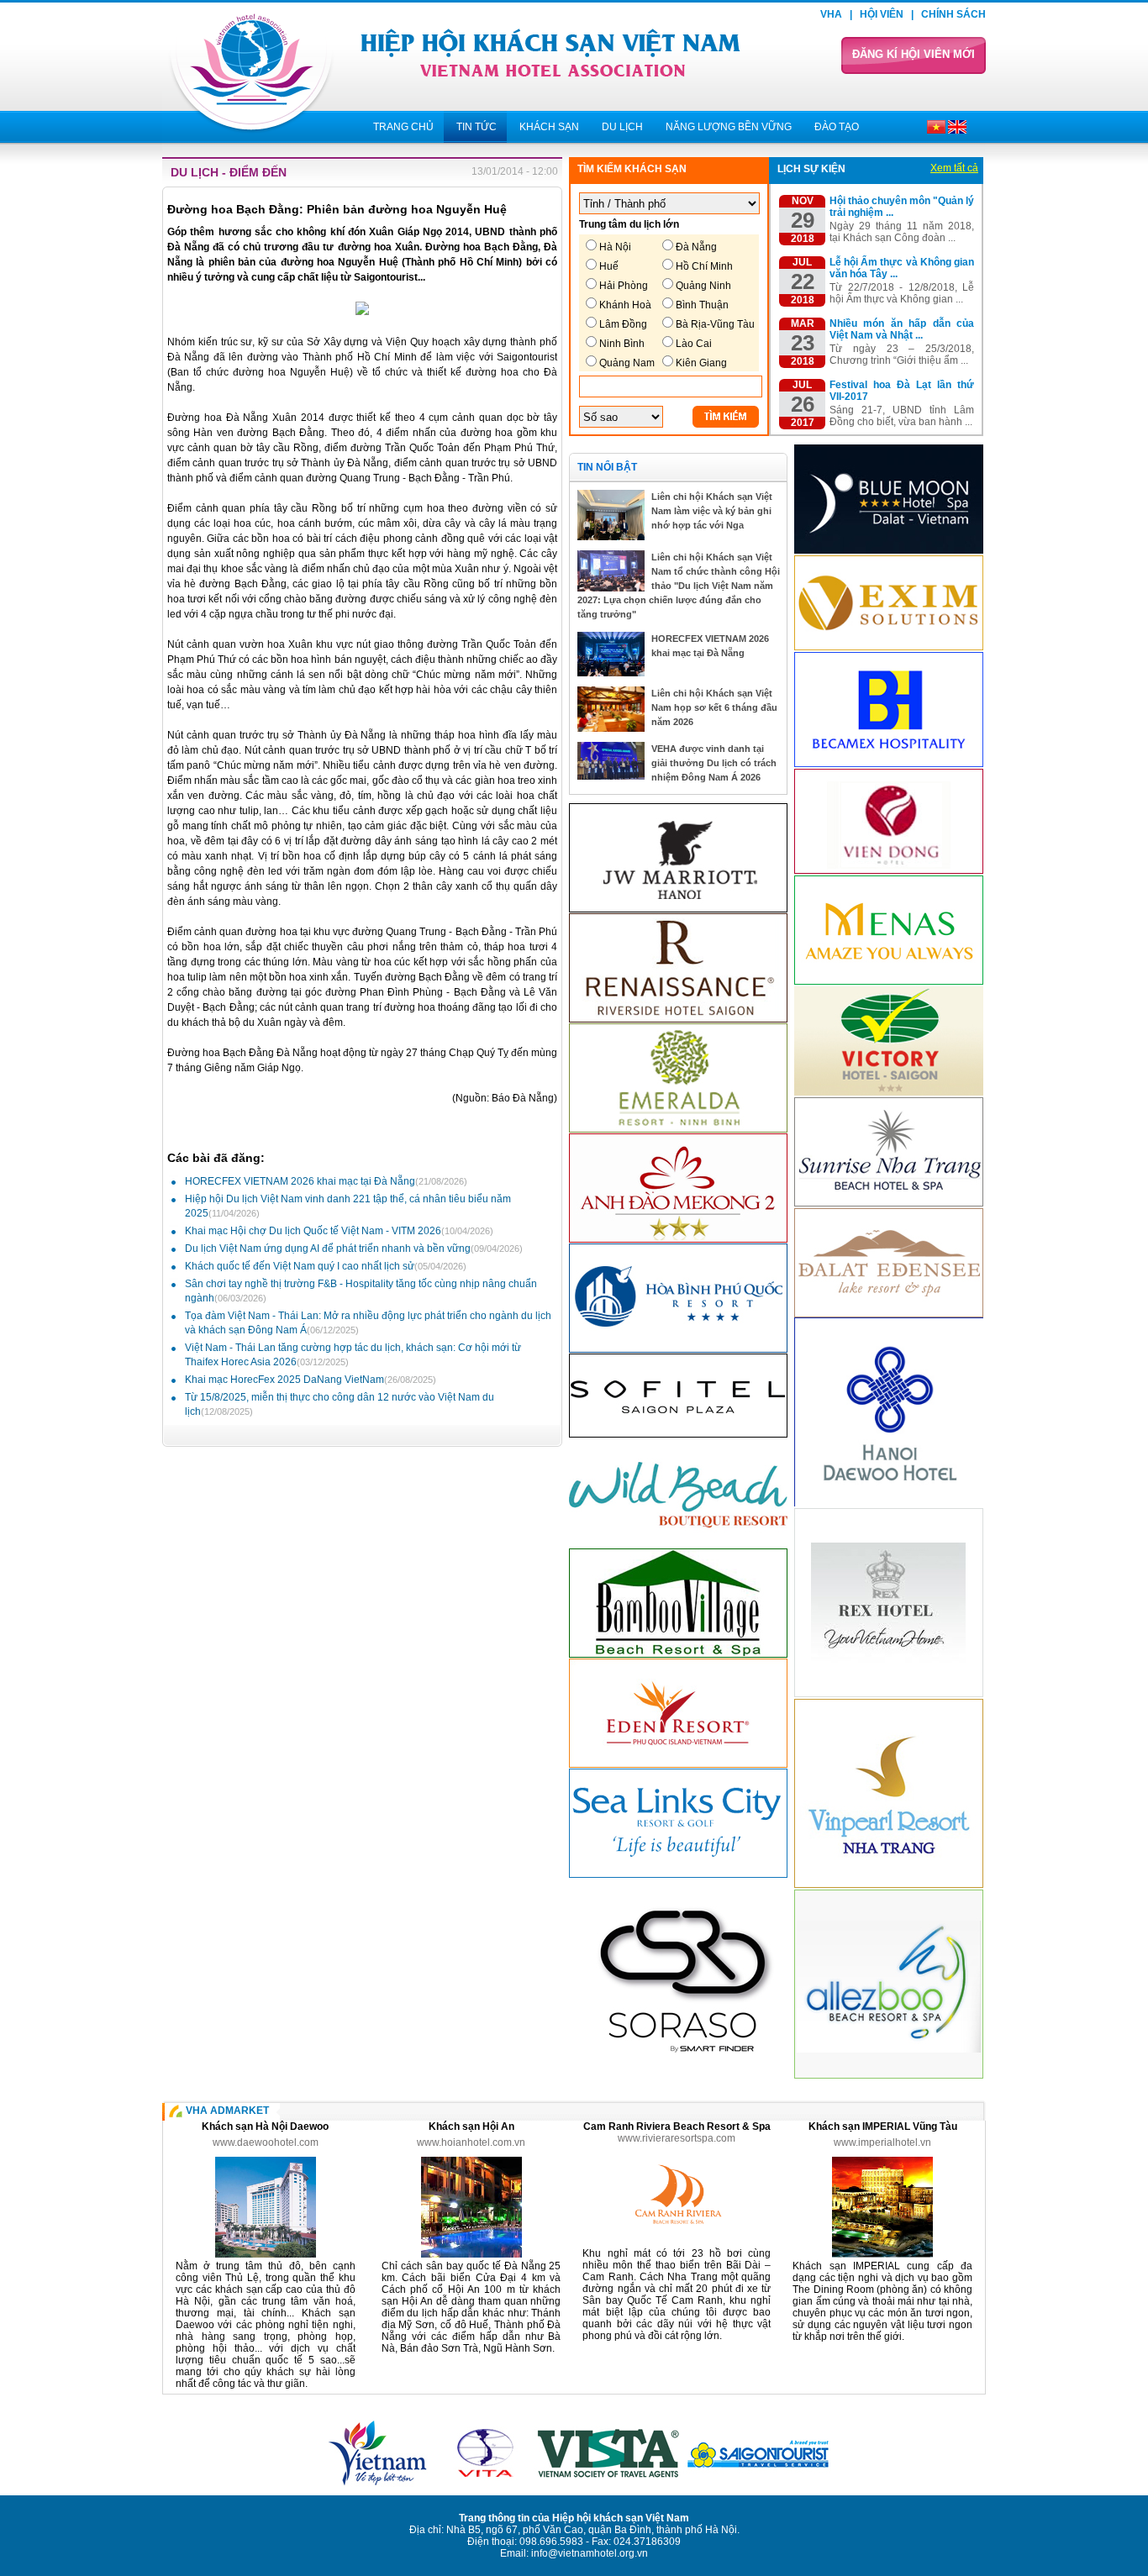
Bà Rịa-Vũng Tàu (715, 324)
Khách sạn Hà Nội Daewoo (265, 2127)
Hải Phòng (624, 286)
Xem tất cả (954, 168)
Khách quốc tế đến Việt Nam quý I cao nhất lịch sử (326, 1266)
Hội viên (882, 14)
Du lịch (622, 127)
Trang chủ (403, 127)
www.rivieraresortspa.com (677, 2138)
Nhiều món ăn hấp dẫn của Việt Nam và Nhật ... (902, 329)
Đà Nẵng (696, 247)
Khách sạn (549, 127)
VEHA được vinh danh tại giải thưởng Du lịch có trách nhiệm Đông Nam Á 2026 (714, 763)
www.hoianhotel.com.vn (471, 2142)
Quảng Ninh (703, 286)
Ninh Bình (622, 344)
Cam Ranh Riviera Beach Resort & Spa (677, 2127)
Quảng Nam (627, 363)
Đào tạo (837, 127)
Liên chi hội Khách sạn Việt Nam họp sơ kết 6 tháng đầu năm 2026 (714, 707)
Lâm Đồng (623, 324)
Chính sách (953, 14)
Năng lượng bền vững (729, 127)
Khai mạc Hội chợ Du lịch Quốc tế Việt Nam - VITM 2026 (339, 1231)
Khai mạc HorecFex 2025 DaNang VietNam (311, 1380)
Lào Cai (694, 344)
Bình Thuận (702, 305)
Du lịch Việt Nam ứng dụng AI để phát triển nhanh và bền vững (354, 1249)
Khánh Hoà (625, 305)
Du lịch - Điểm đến (229, 172)
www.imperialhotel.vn (882, 2142)
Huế (609, 266)
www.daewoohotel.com (266, 2142)
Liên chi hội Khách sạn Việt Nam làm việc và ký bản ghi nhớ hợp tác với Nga (712, 511)
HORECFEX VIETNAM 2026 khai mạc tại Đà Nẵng (326, 1181)
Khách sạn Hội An (471, 2127)
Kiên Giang (701, 363)
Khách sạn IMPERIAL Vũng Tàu (883, 2127)
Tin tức (477, 127)
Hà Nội (615, 247)
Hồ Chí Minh (704, 266)
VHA (831, 14)
